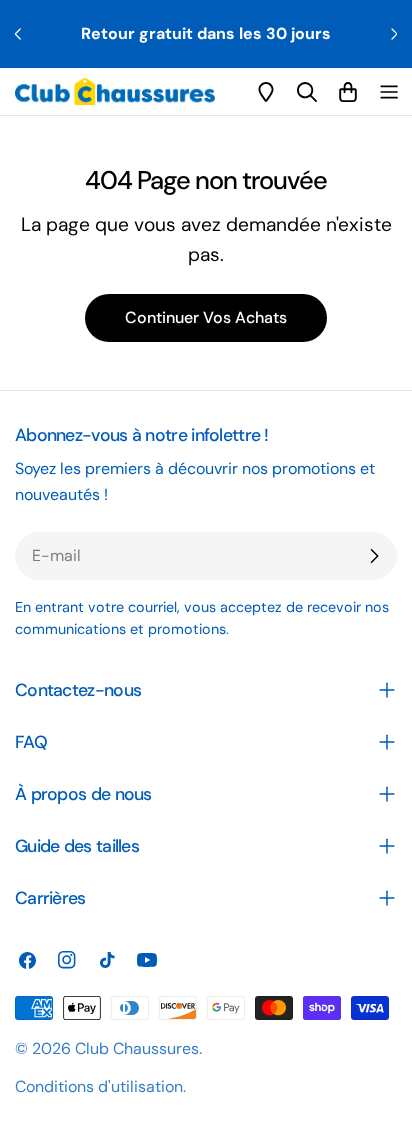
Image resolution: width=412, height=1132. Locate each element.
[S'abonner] (374, 556)
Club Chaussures (137, 1048)
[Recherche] (307, 92)
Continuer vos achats (206, 317)
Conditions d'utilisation (99, 1086)
